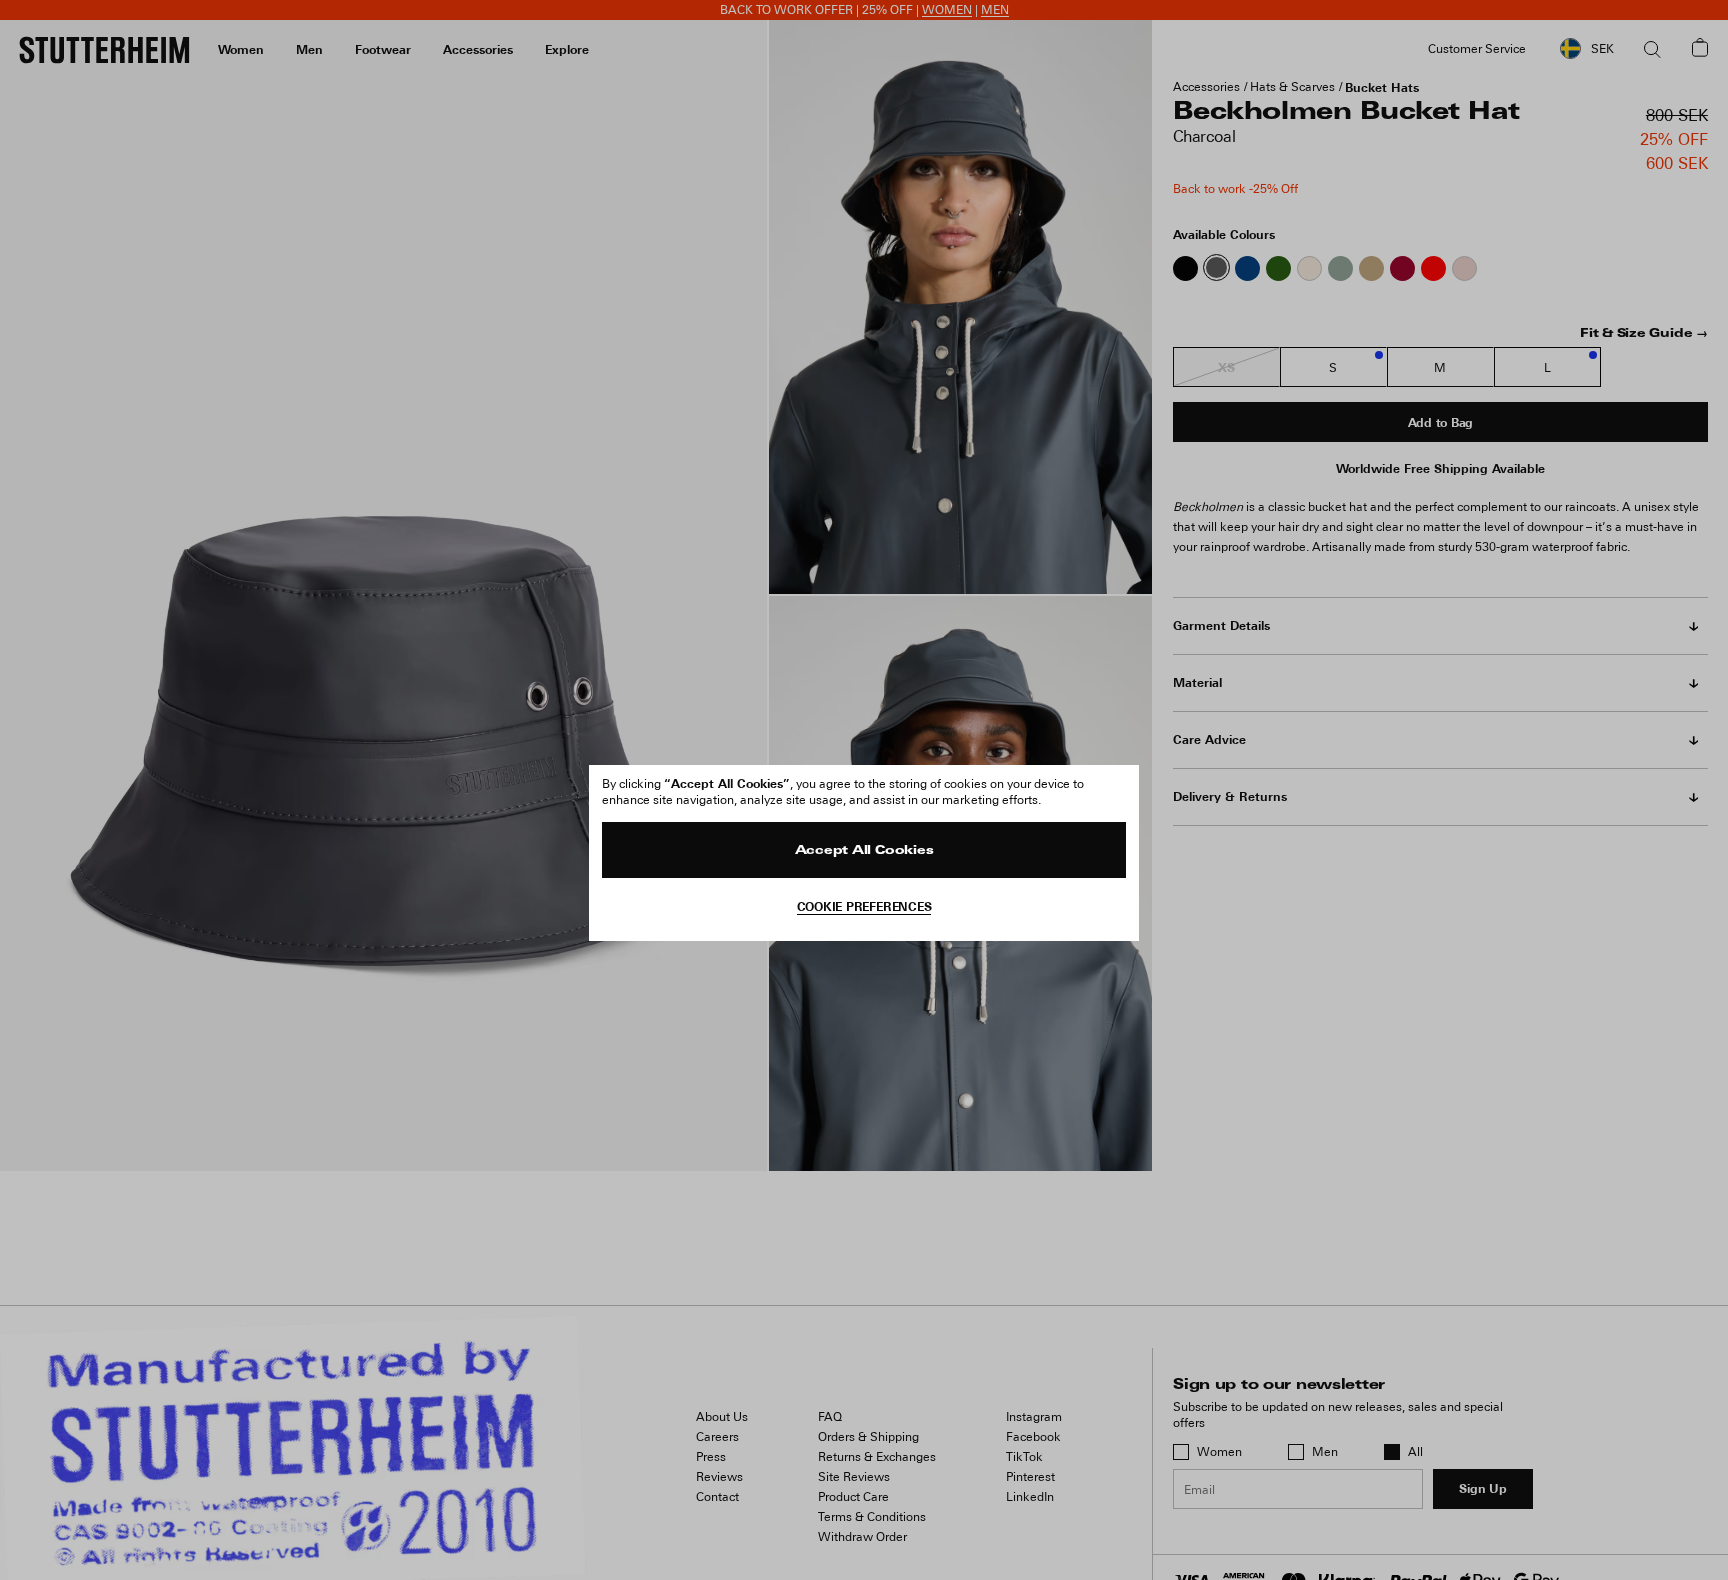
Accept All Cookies (864, 851)
